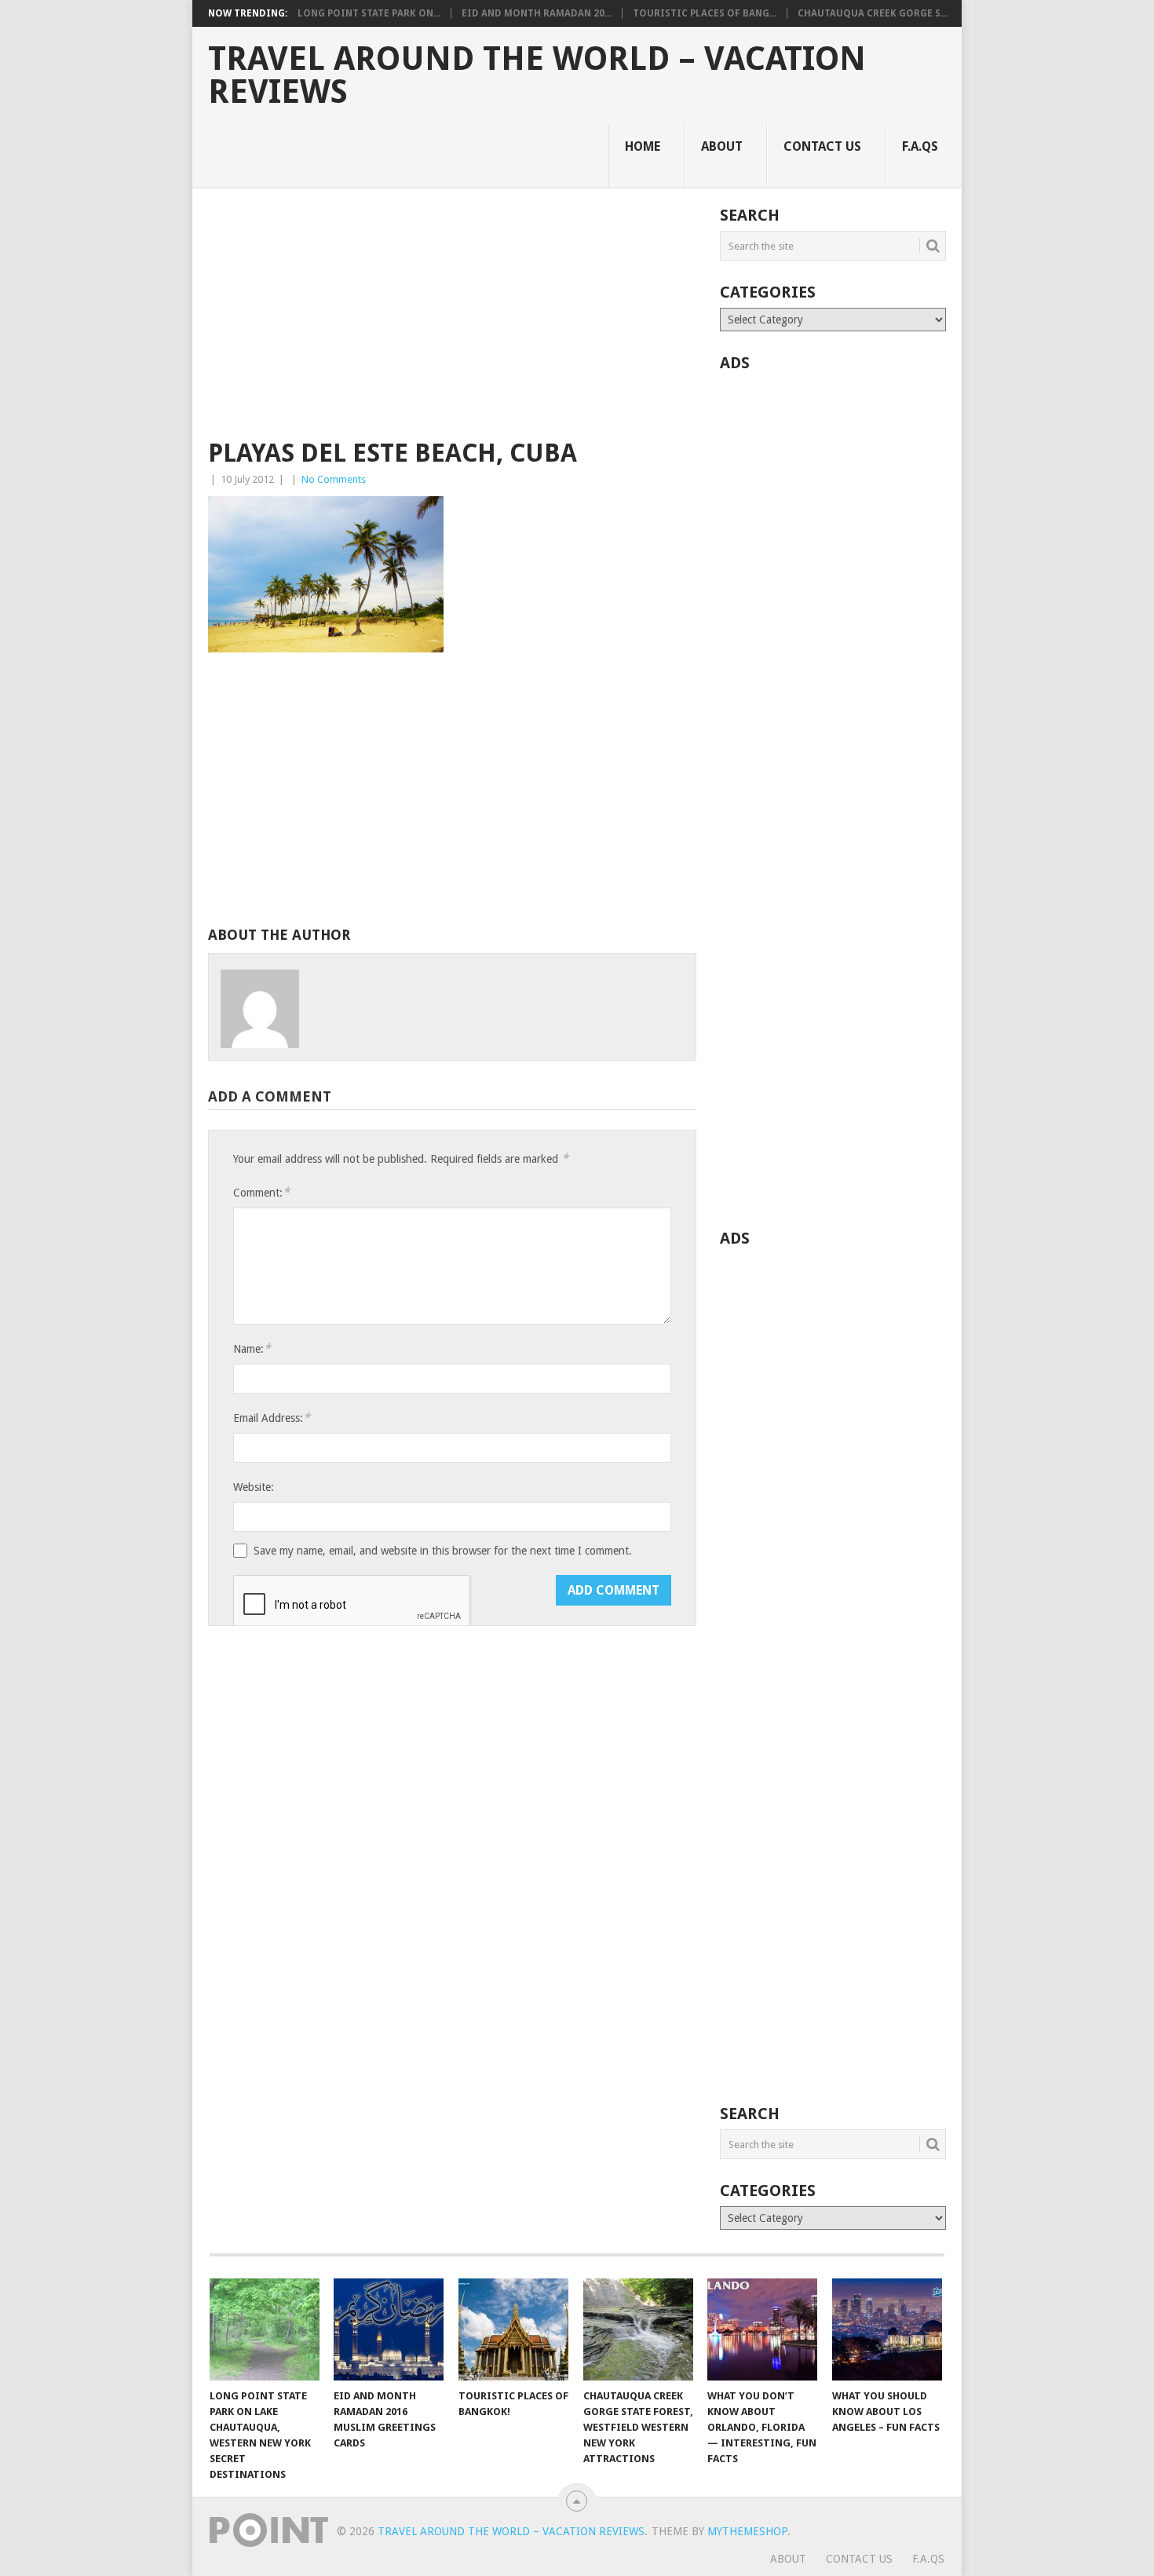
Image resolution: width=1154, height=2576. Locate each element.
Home (643, 146)
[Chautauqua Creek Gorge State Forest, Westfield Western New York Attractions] (638, 2329)
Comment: (261, 1192)
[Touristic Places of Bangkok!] (513, 2329)
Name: (252, 1348)
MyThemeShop (747, 2531)
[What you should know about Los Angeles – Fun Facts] (887, 2329)
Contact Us (822, 146)
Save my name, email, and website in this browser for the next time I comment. (443, 1551)
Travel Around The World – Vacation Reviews (537, 75)
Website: (254, 1487)
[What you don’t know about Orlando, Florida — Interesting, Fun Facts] (762, 2329)
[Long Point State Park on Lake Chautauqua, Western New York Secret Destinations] (265, 2329)
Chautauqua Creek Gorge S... (873, 13)
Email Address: (272, 1418)
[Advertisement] (452, 323)
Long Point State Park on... (369, 13)
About (722, 146)
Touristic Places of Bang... (705, 13)
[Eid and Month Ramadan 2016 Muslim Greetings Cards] (389, 2329)
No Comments (334, 479)
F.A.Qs (920, 146)
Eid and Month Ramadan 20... (537, 13)
